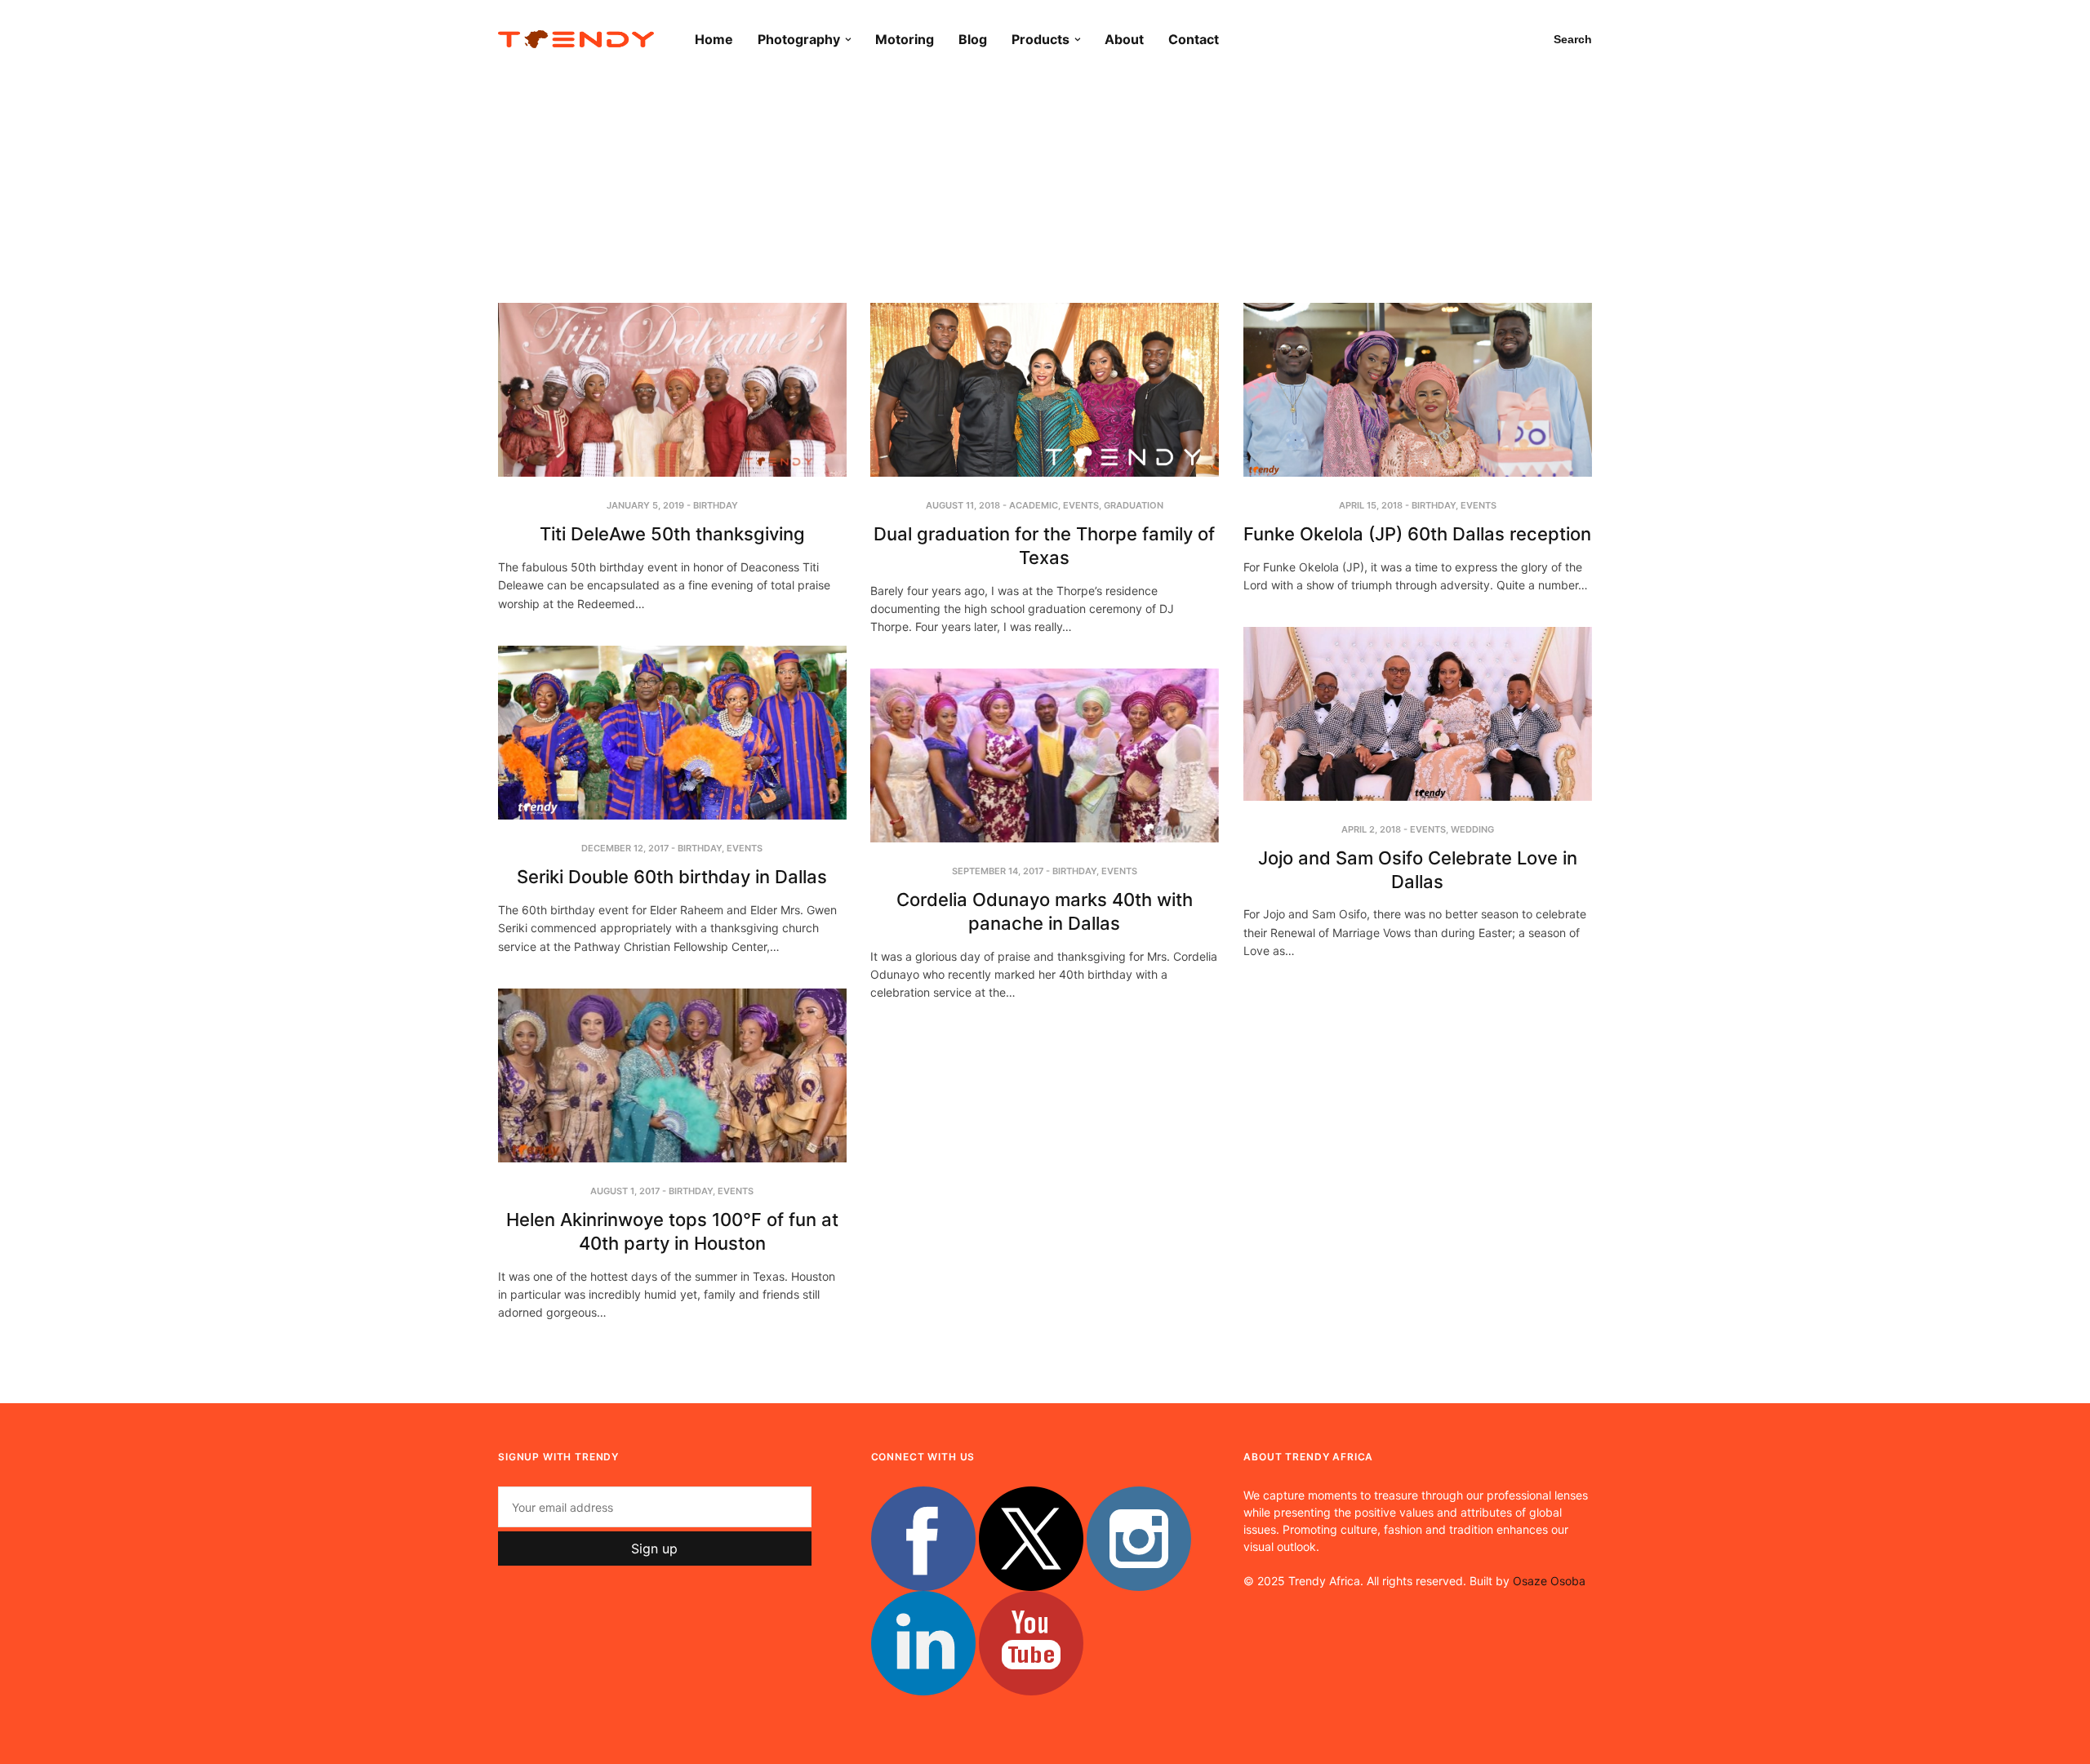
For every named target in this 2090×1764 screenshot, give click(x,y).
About (1124, 39)
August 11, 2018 (963, 505)
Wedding (1472, 829)
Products (1041, 39)
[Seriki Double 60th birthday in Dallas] (672, 733)
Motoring (905, 39)
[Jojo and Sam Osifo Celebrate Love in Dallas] (1418, 714)
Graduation (1134, 505)
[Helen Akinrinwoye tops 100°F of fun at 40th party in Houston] (672, 1075)
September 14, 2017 (998, 871)
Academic (1034, 505)
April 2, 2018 (1371, 829)
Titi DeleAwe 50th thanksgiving (672, 534)
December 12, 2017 (625, 848)
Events (1081, 505)
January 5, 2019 (645, 505)
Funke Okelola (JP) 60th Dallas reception (1417, 534)
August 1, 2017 (625, 1191)
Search (1573, 39)
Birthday (716, 505)
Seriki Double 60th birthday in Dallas (672, 877)
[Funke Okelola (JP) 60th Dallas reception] (1418, 390)
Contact (1194, 39)
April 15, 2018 (1371, 505)
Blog (973, 39)
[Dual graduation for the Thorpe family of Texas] (1045, 390)
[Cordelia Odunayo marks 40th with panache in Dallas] (1045, 755)
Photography (799, 39)
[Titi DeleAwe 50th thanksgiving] (672, 390)
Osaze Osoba (1549, 1581)
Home (714, 39)
